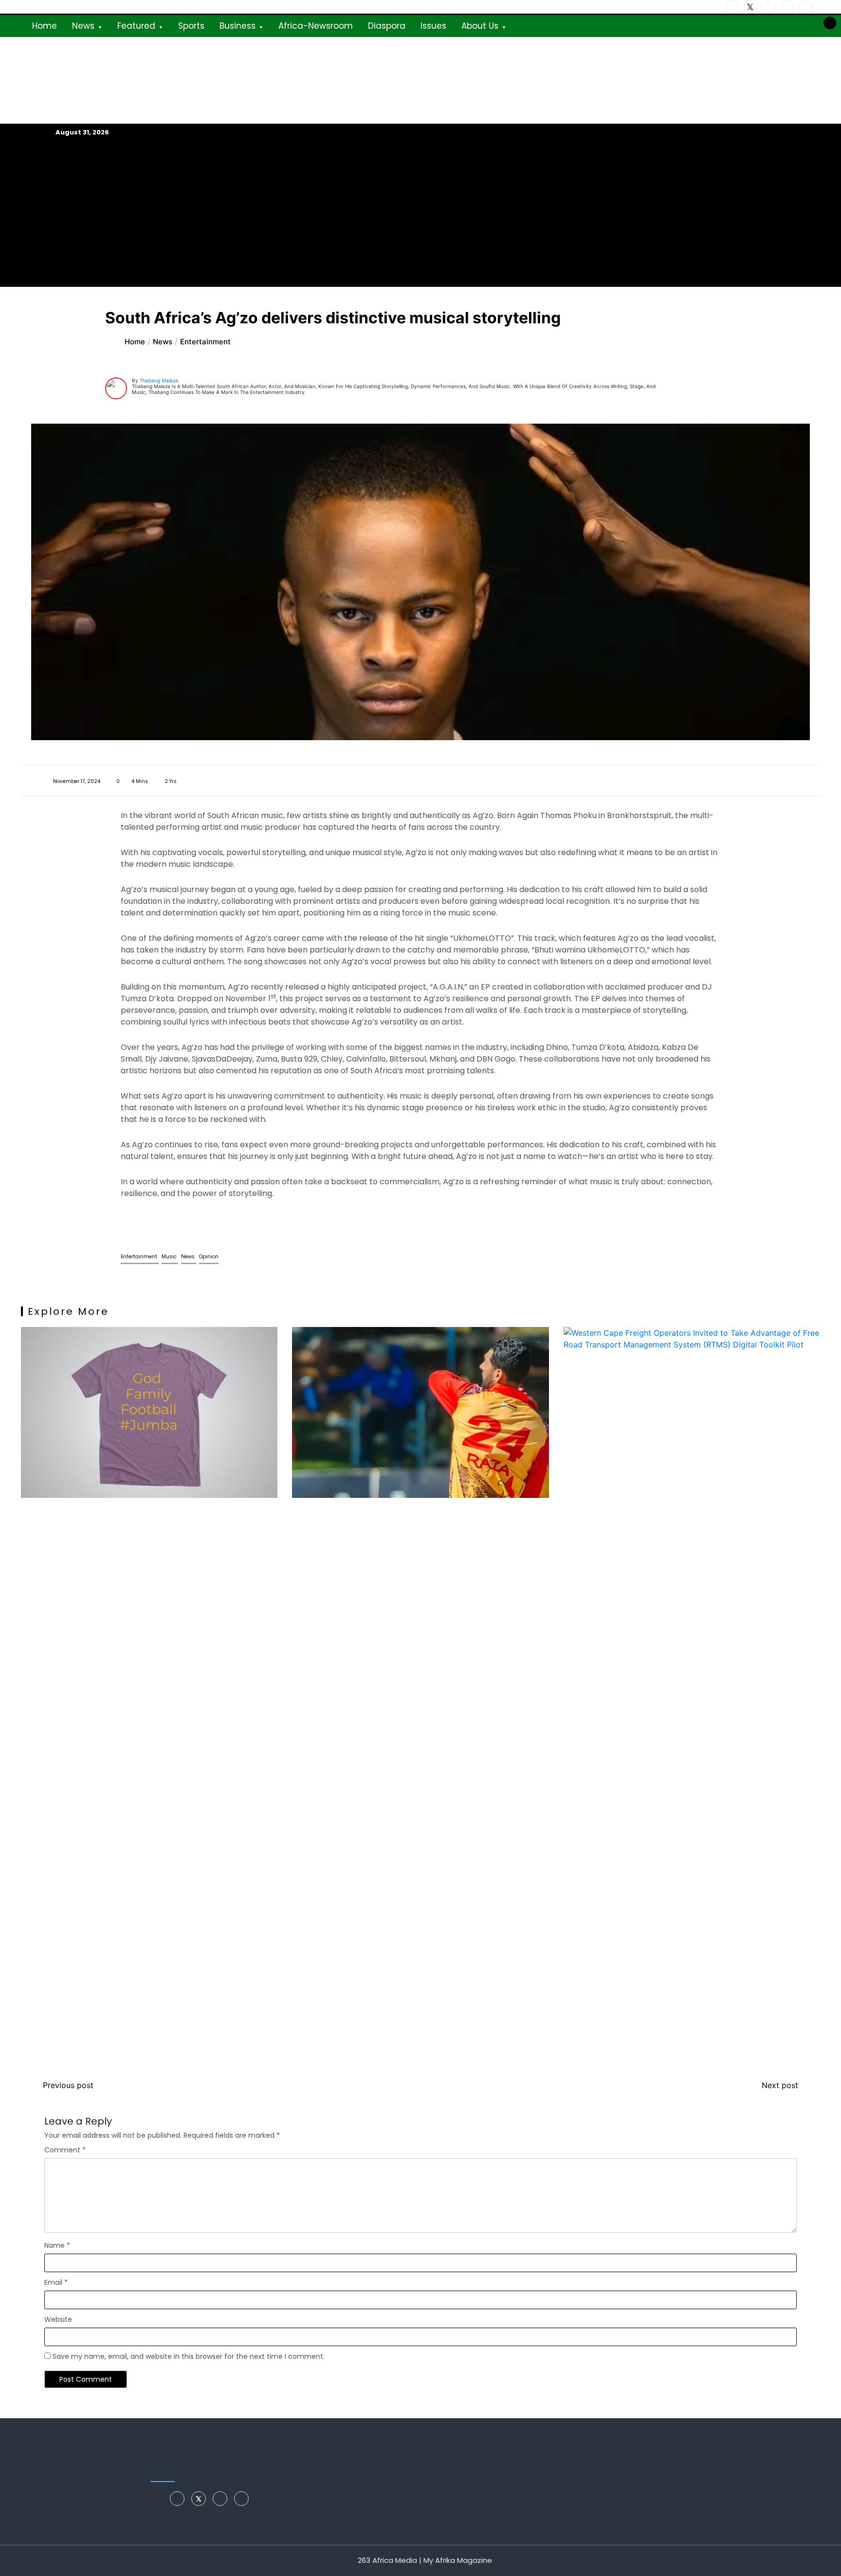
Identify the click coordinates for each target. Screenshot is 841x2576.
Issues (433, 26)
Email (56, 2282)
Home (45, 26)
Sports (191, 26)
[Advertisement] (420, 212)
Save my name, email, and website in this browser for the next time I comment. (189, 2356)
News (83, 26)
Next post (780, 2085)
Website (58, 2319)
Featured (136, 26)
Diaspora (387, 26)
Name (57, 2245)
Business (238, 26)
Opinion (209, 1257)
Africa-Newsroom (316, 26)
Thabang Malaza (159, 380)
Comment (65, 2150)
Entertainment (140, 1257)
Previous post (68, 2085)
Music (170, 1257)
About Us (480, 26)
